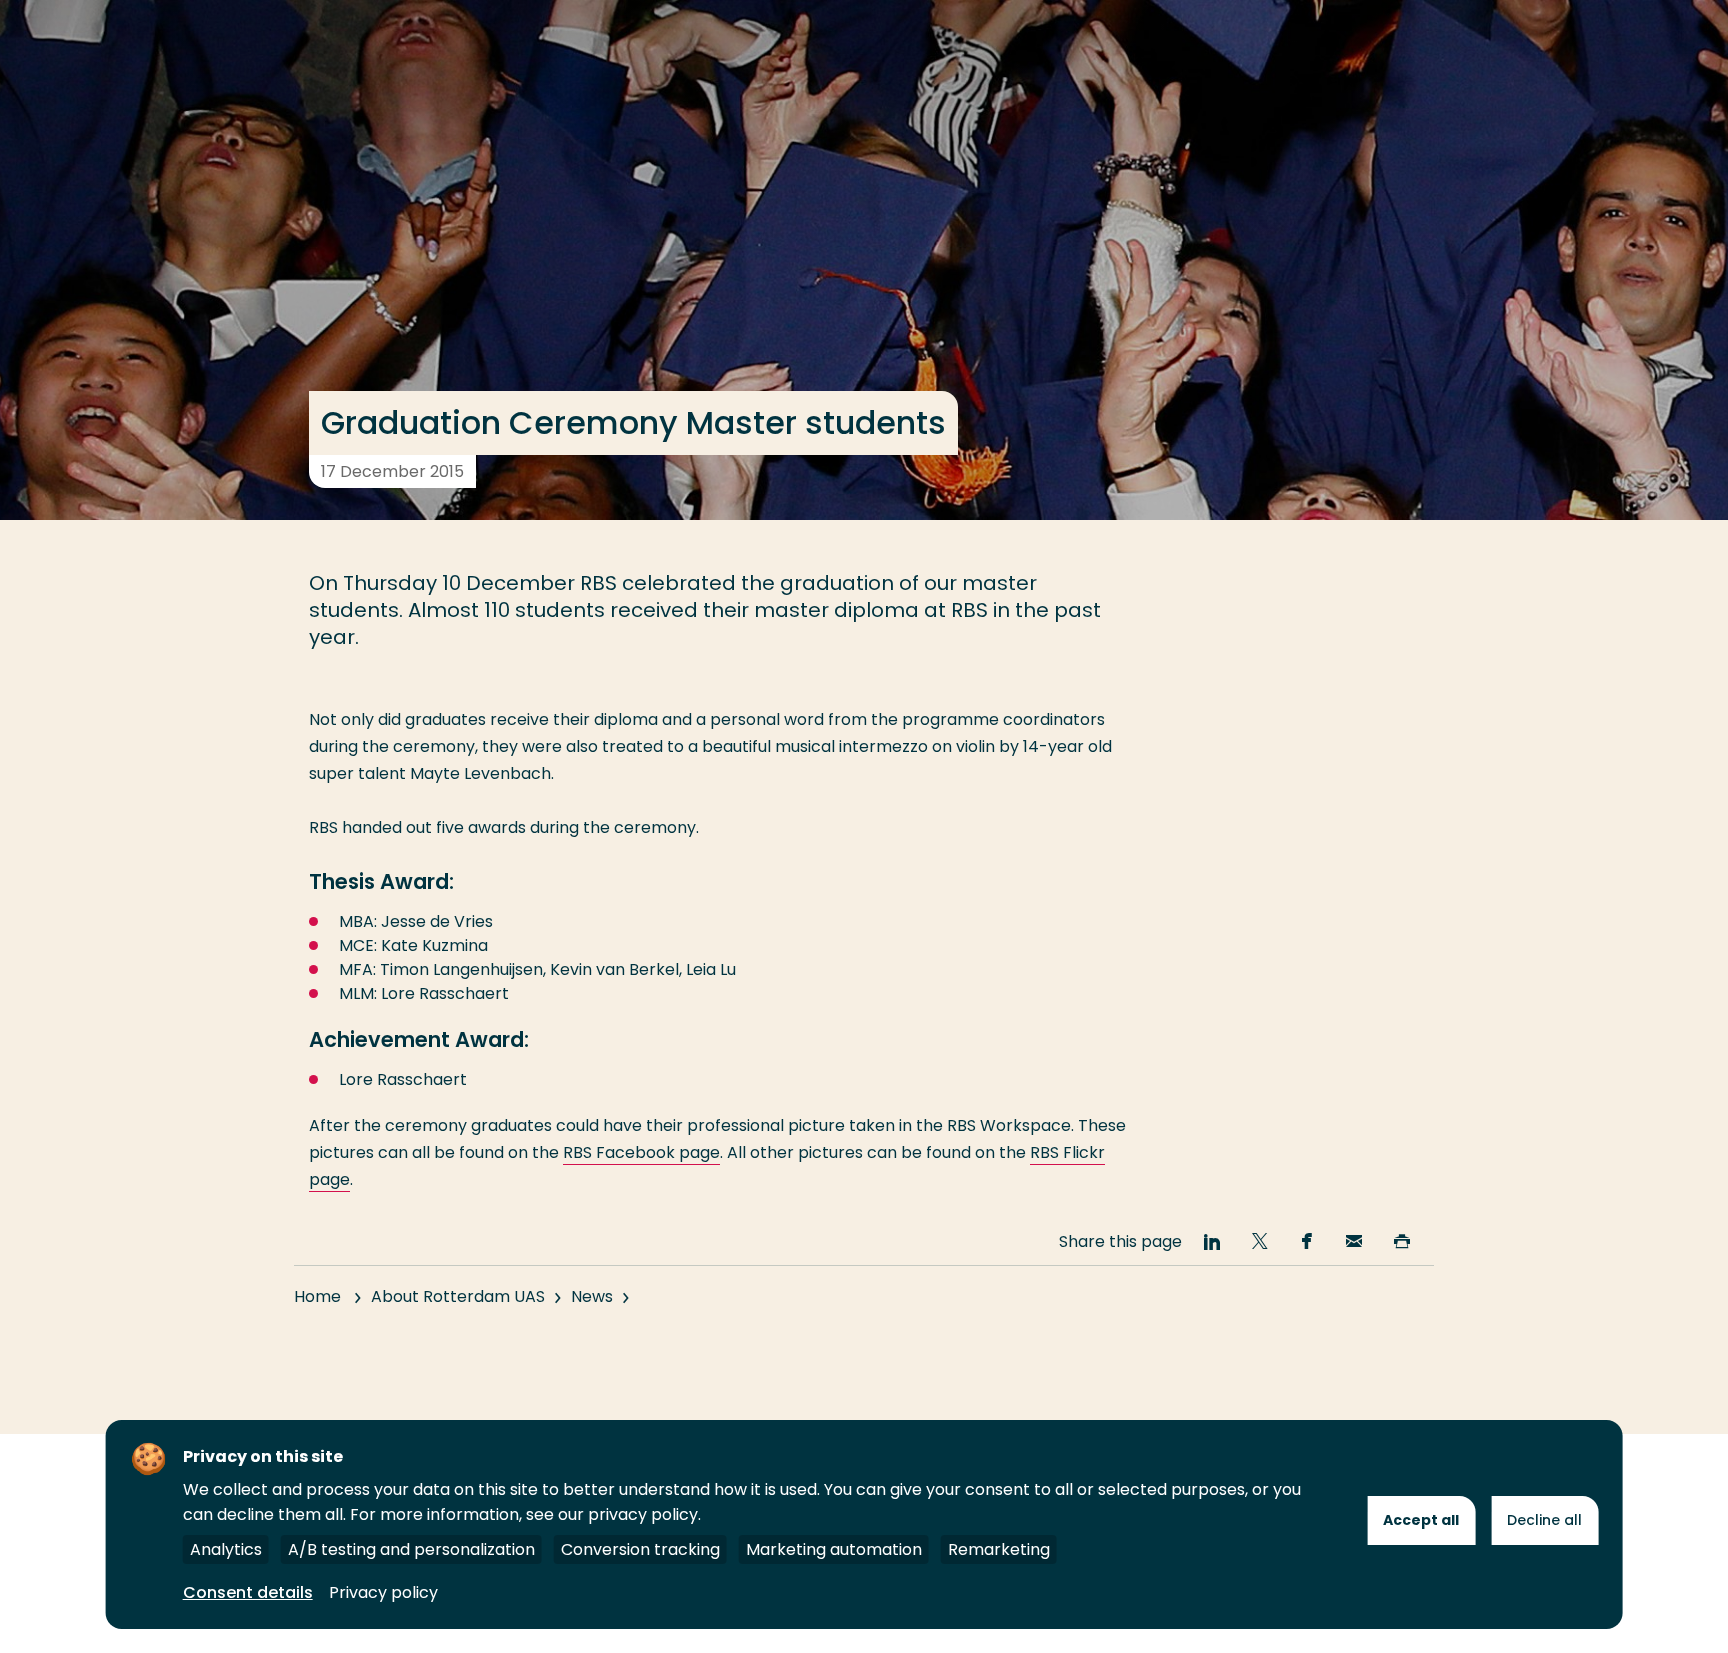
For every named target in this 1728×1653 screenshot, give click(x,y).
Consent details (248, 1592)
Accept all (1421, 1520)
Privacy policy (383, 1592)
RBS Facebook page (641, 1152)
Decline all (1544, 1520)
